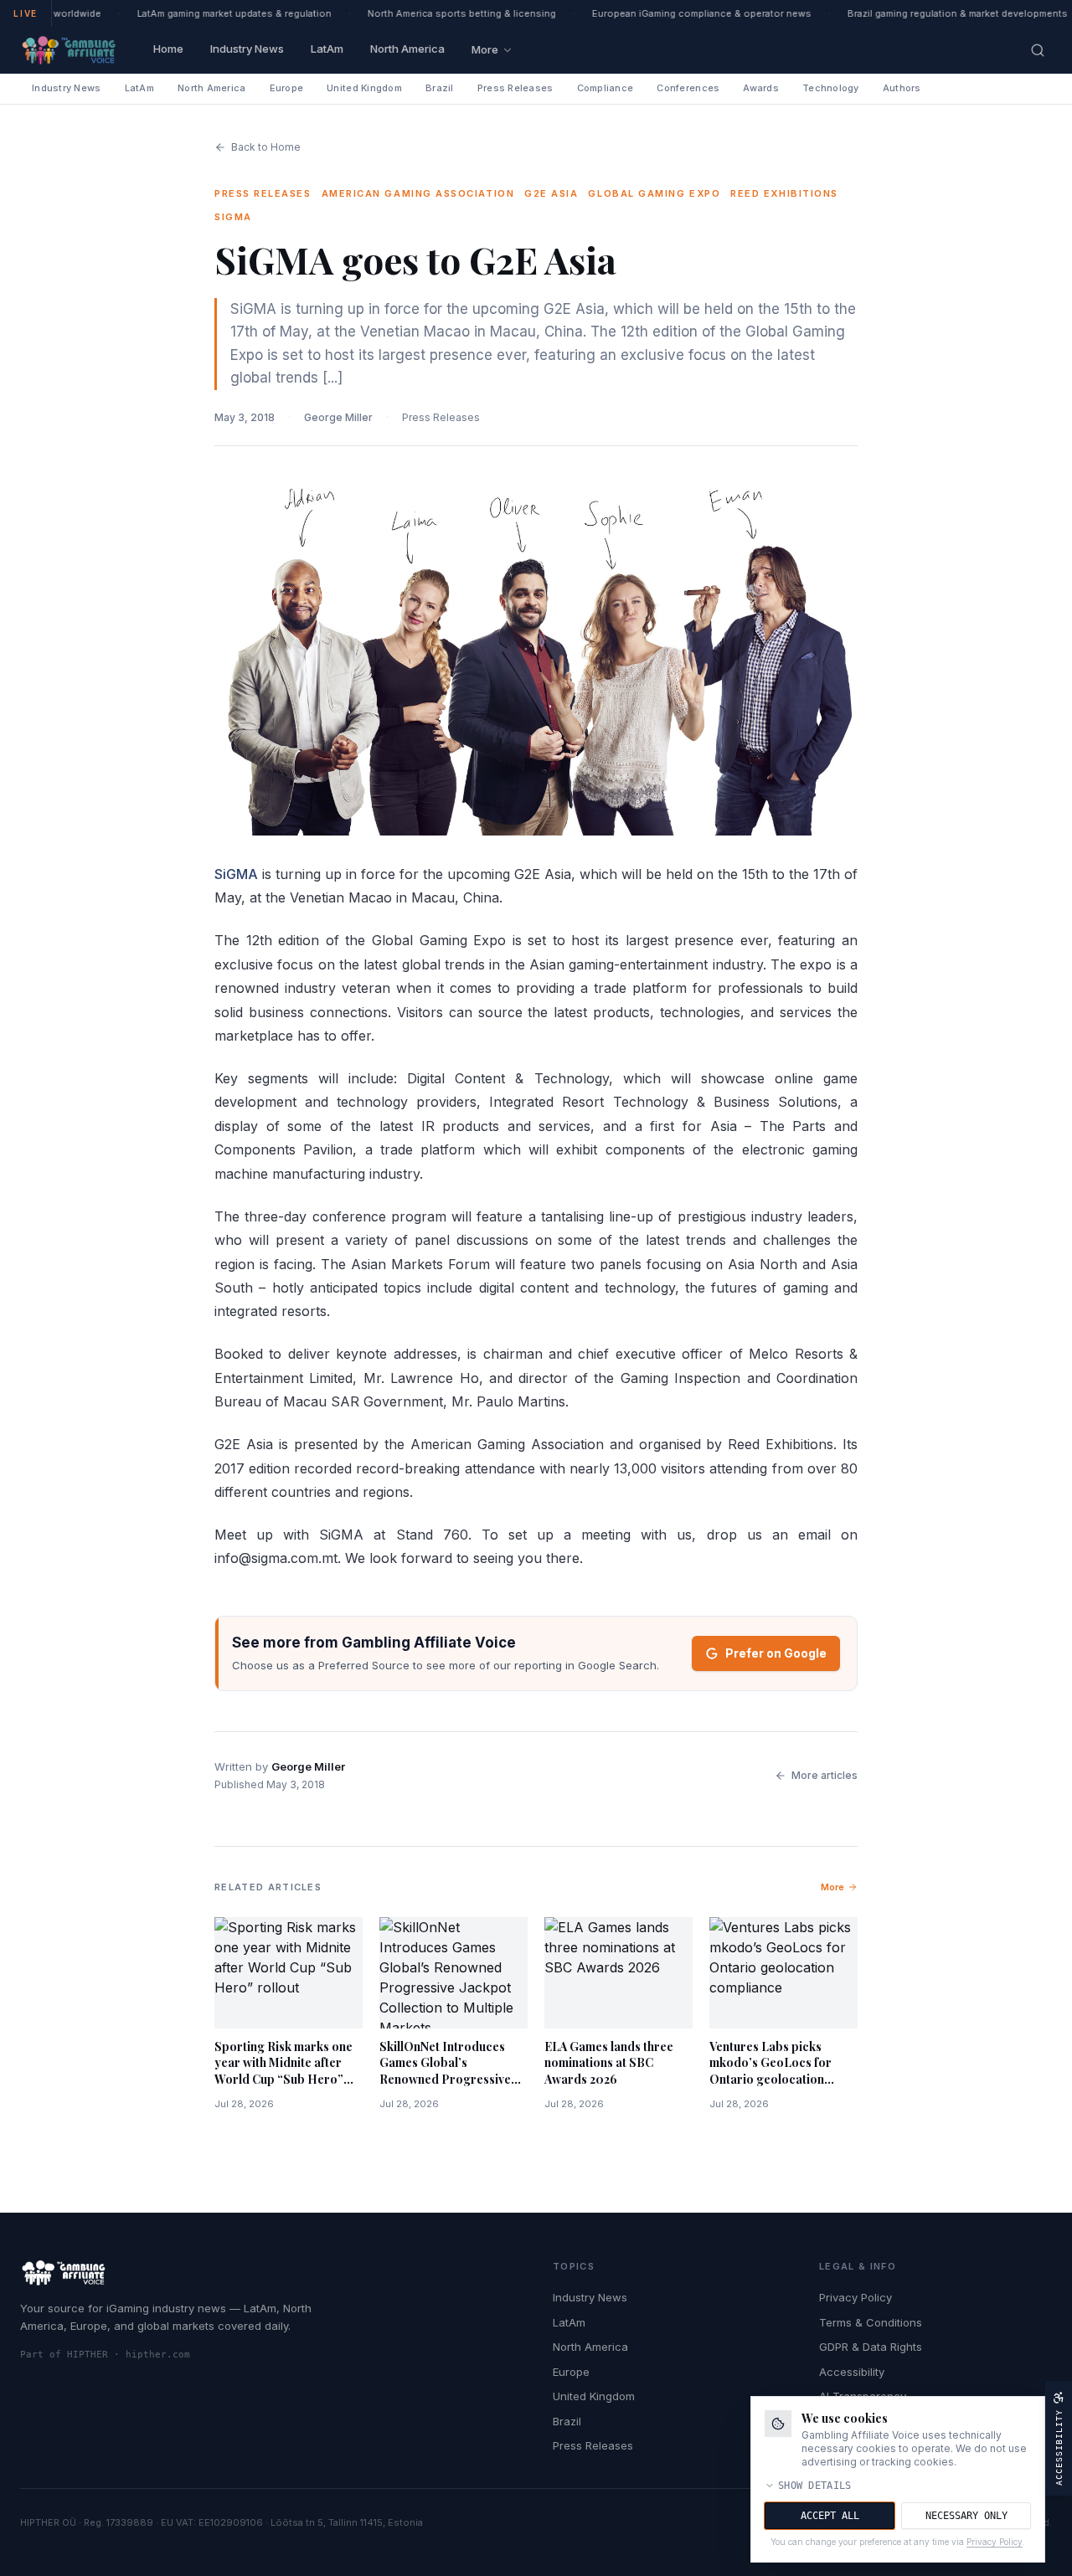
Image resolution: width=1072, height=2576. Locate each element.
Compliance (606, 88)
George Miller (338, 417)
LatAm (327, 49)
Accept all (830, 2516)
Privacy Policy (856, 2297)
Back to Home (266, 147)
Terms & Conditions (871, 2322)
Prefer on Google (776, 1653)
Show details (815, 2486)
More (485, 49)
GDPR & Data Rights (871, 2347)
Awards (761, 88)
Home (168, 49)
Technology (831, 88)
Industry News (247, 49)
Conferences (688, 88)
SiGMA (236, 874)
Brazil (440, 88)
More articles (825, 1775)
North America (407, 49)
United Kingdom (364, 88)
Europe (287, 88)
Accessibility (852, 2372)
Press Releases (515, 88)
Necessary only (966, 2516)
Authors (902, 88)
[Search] (1038, 50)
